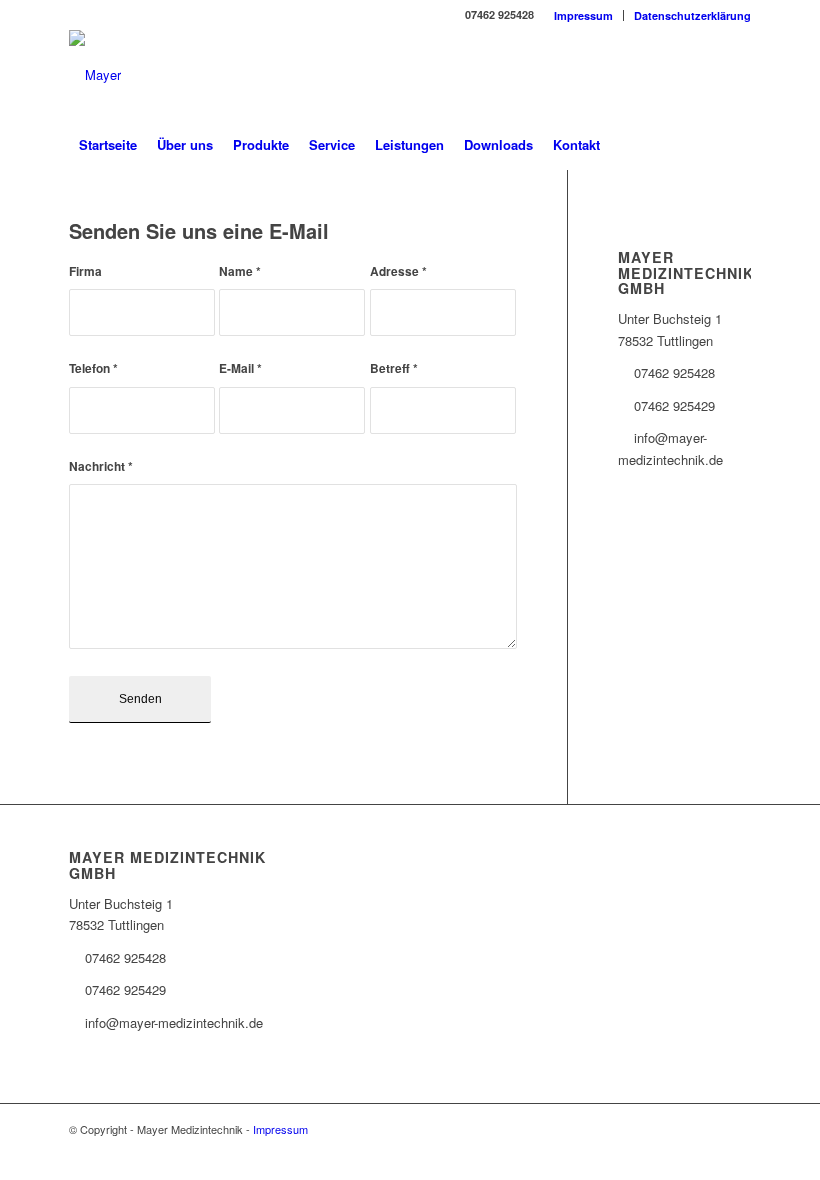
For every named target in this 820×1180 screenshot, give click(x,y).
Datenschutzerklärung (692, 15)
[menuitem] (584, 15)
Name (240, 271)
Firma (85, 271)
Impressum (583, 15)
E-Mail (240, 368)
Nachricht (101, 466)
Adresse (398, 271)
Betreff (394, 368)
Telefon (93, 368)
